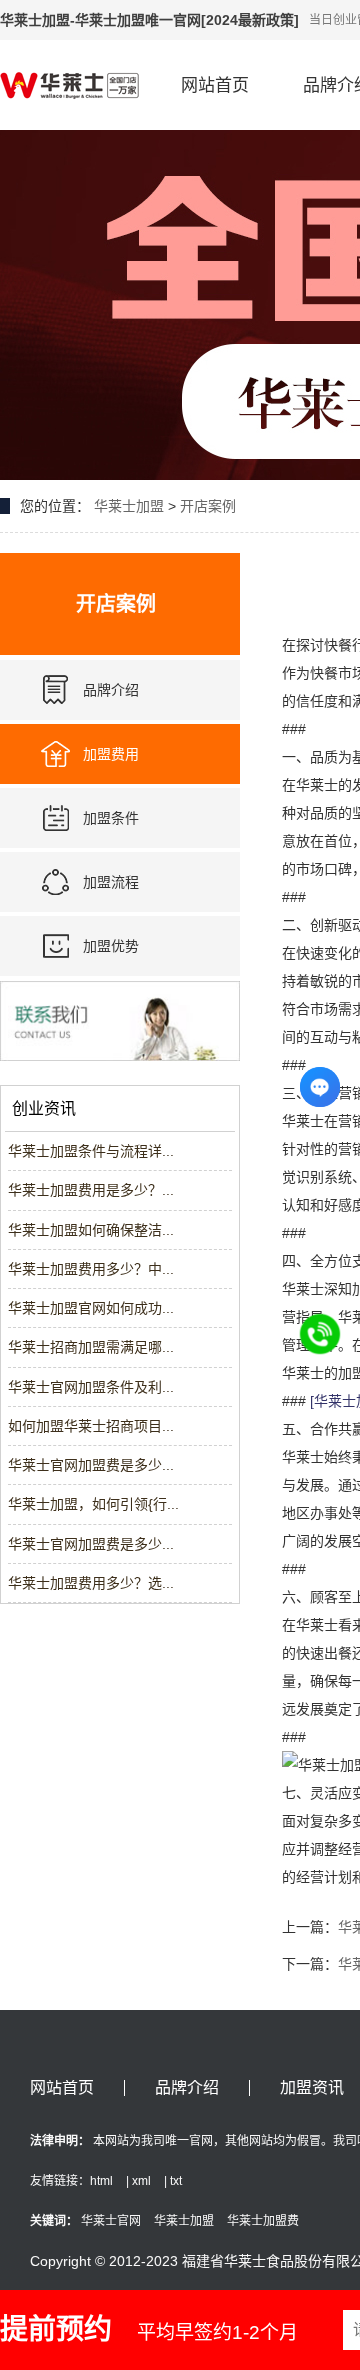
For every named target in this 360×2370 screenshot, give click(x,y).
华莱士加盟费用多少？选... (91, 1583)
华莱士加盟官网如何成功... (91, 1308)
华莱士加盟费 (263, 2221)
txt (176, 2181)
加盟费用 (111, 754)
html (101, 2181)
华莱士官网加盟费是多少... (91, 1465)
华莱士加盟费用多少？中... (91, 1269)
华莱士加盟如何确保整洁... (91, 1230)
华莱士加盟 (129, 506)
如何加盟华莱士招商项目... (91, 1426)
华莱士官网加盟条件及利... (91, 1387)
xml (141, 2181)
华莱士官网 (111, 2221)
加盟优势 (111, 946)
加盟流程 (111, 882)
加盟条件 (111, 818)
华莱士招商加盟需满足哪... (91, 1347)
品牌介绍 (111, 690)
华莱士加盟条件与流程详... (91, 1151)
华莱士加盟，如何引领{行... (93, 1504)
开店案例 (208, 506)
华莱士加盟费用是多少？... (91, 1190)
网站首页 (215, 85)
